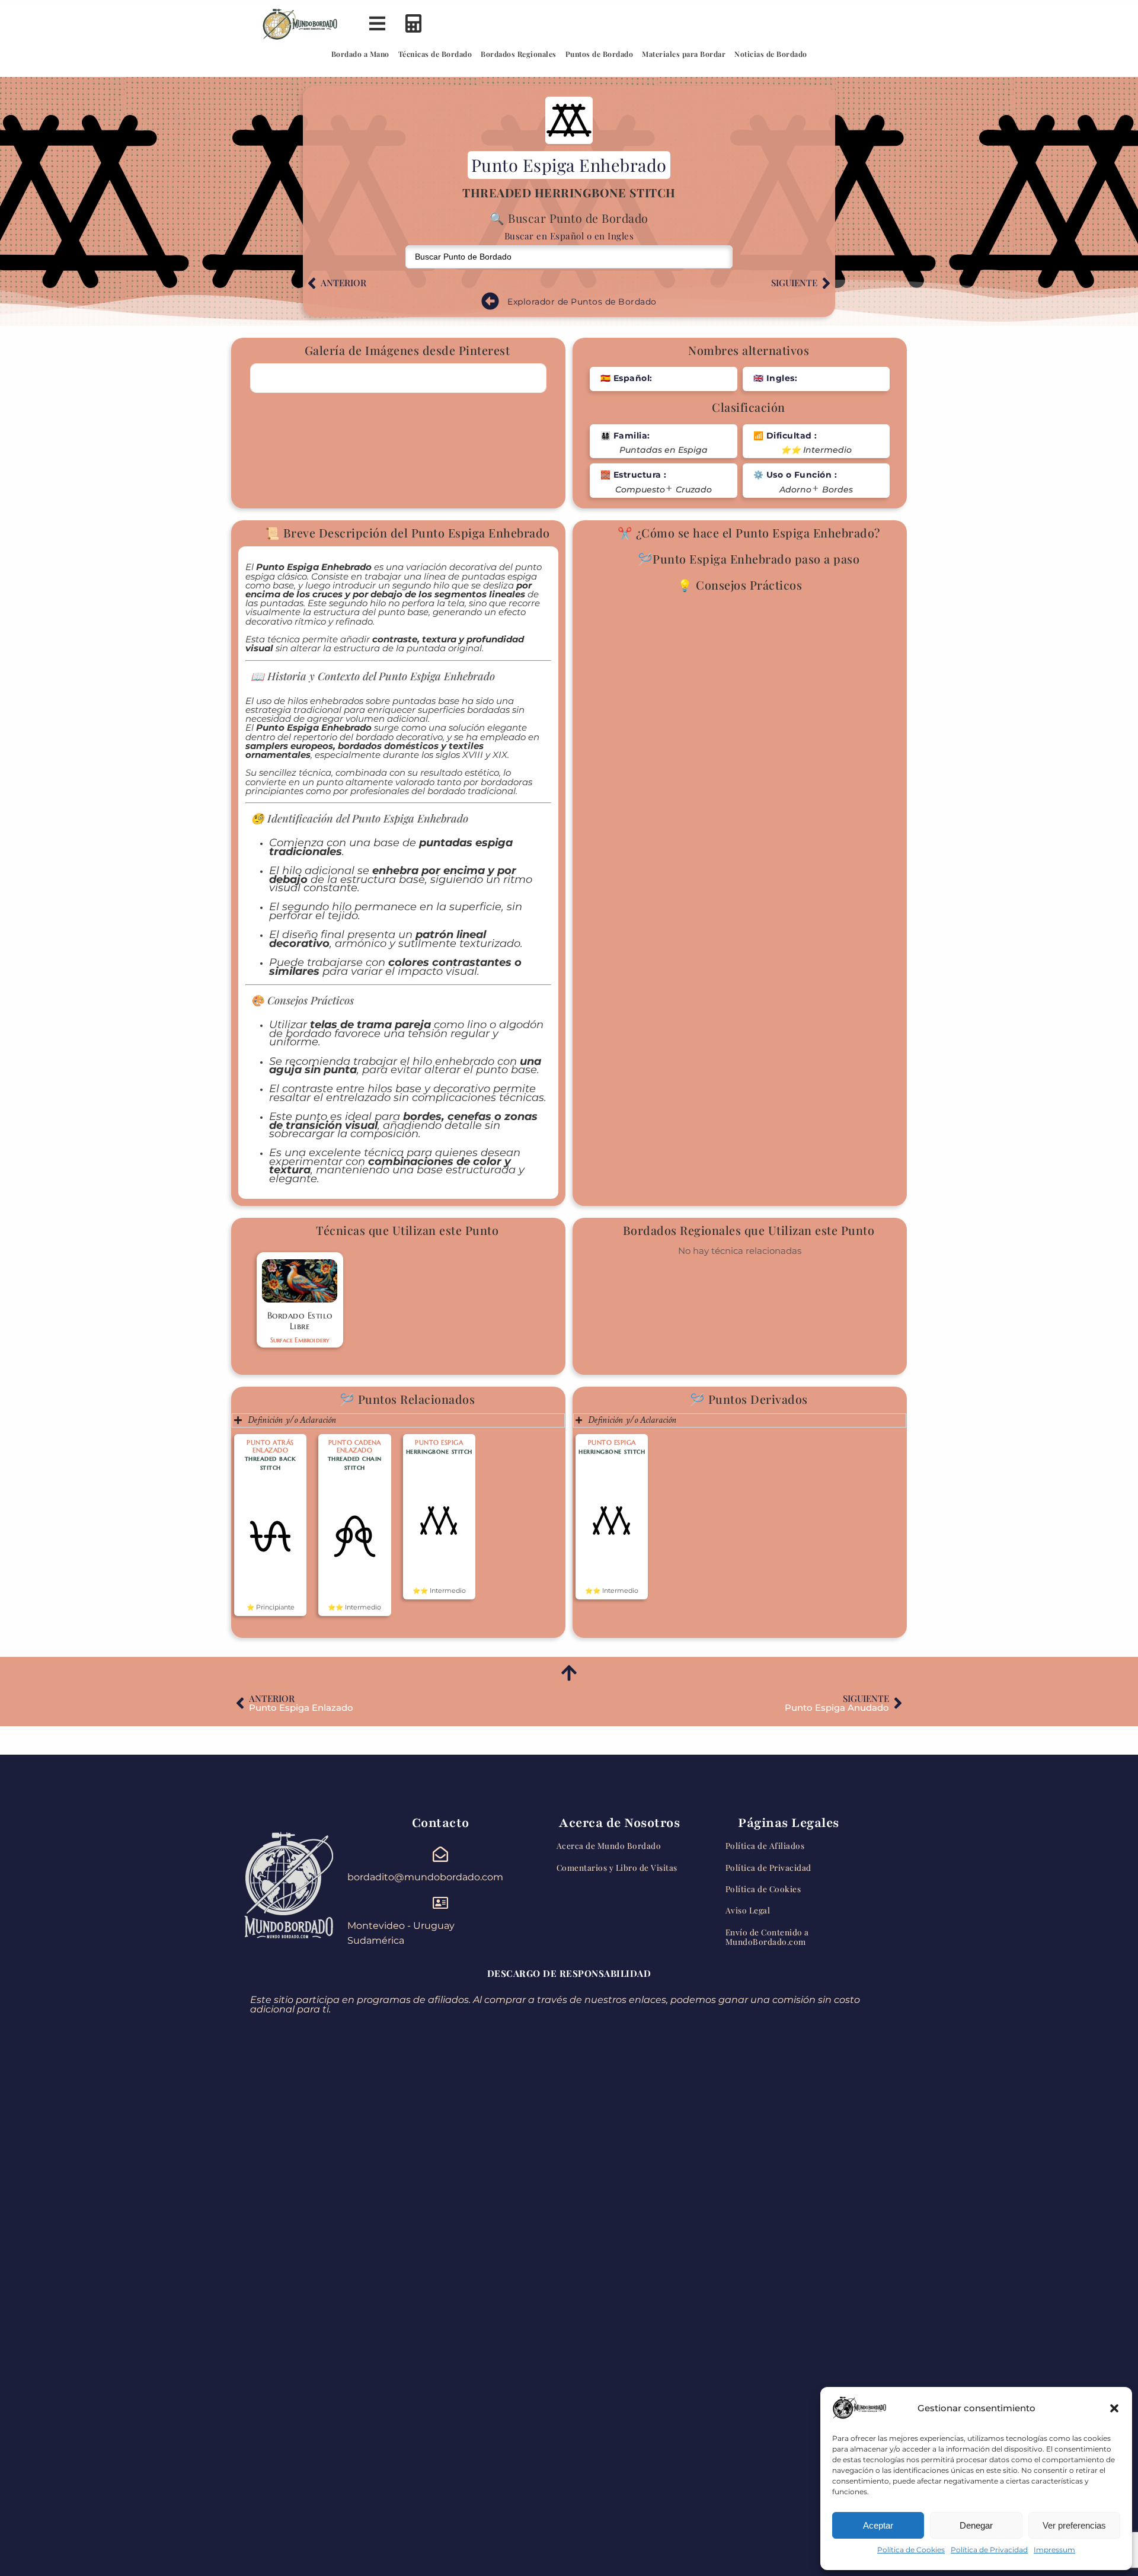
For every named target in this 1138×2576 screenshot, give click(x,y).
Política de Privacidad (989, 2550)
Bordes (837, 490)
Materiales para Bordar (684, 54)
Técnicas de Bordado (435, 54)
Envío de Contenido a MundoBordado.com (767, 1937)
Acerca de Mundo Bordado (609, 1845)
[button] (1114, 2408)
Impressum (1054, 2550)
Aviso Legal (748, 1910)
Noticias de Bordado (771, 54)
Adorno (795, 490)
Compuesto (640, 490)
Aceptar (878, 2525)
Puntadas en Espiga (664, 450)
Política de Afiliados (765, 1845)
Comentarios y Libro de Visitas (617, 1867)
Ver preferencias (1074, 2525)
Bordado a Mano (360, 54)
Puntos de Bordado (600, 54)
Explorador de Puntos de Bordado (582, 302)
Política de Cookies (911, 2550)
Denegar (976, 2525)
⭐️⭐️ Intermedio (816, 450)
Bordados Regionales (519, 54)
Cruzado (694, 490)
